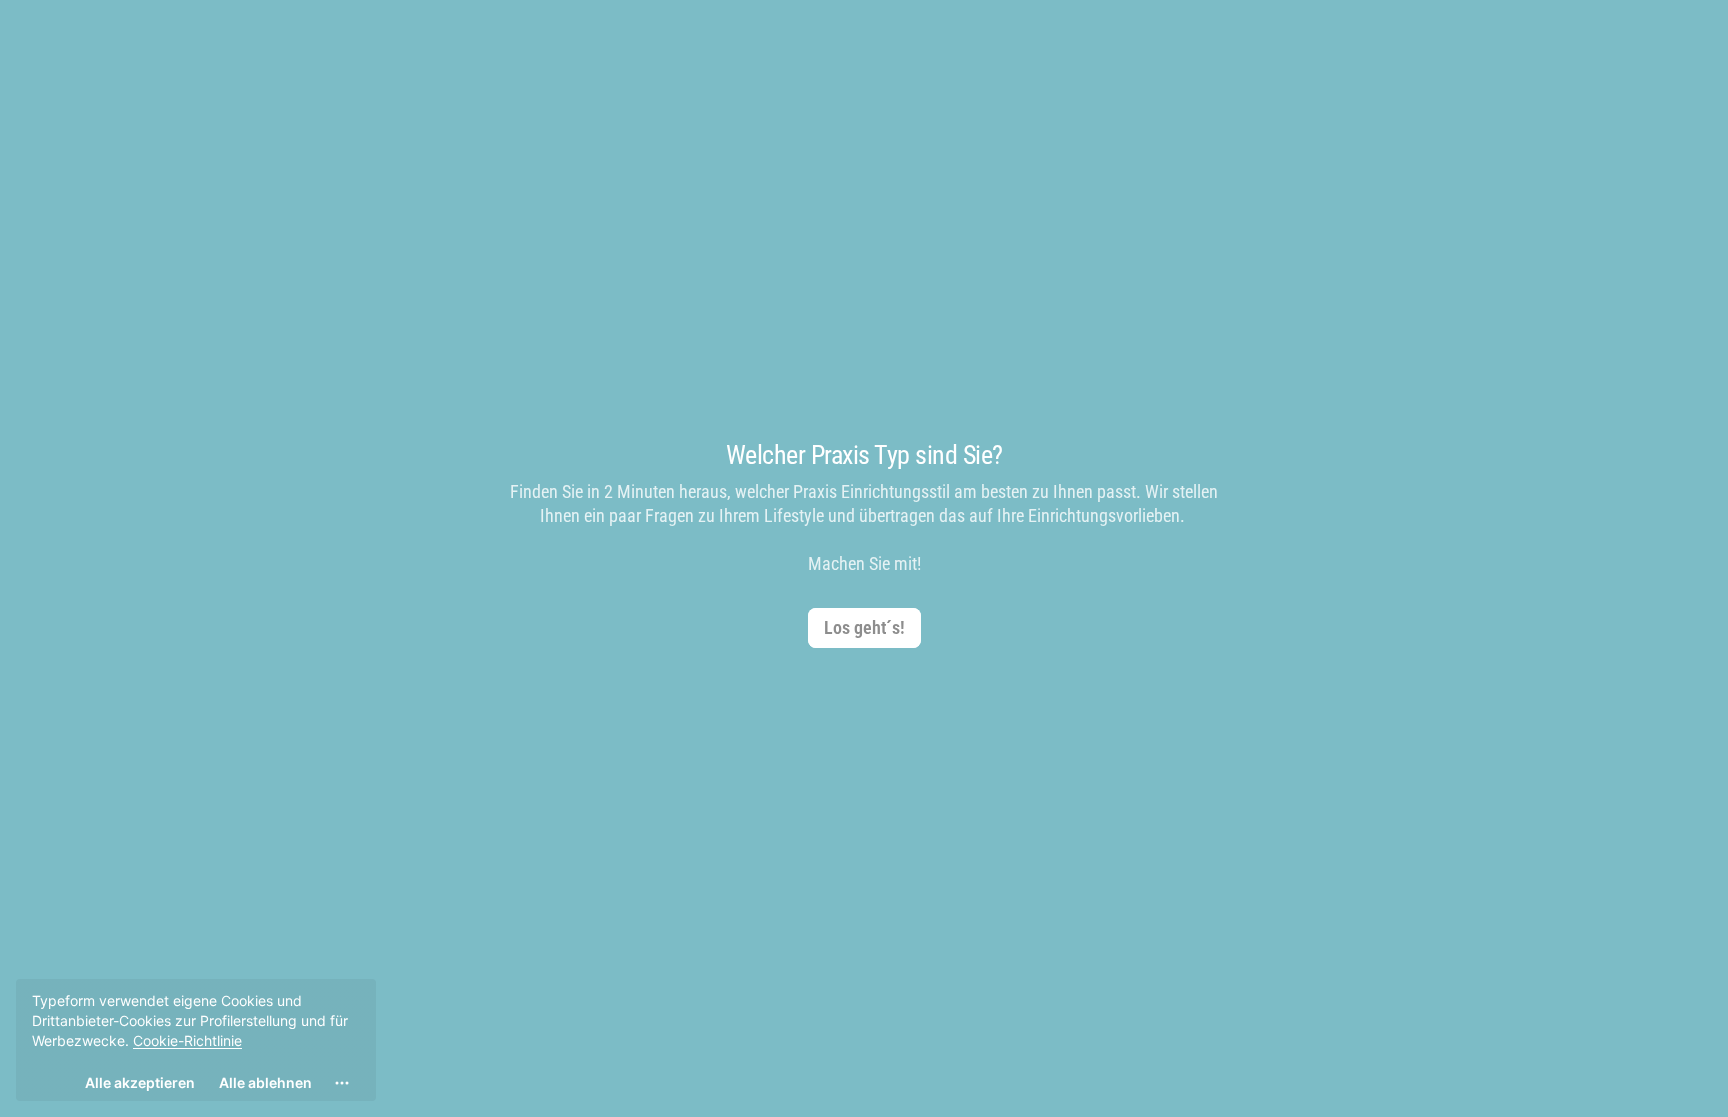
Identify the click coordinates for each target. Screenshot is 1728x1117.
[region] (196, 1040)
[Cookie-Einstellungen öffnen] (342, 1083)
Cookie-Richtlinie (187, 1040)
